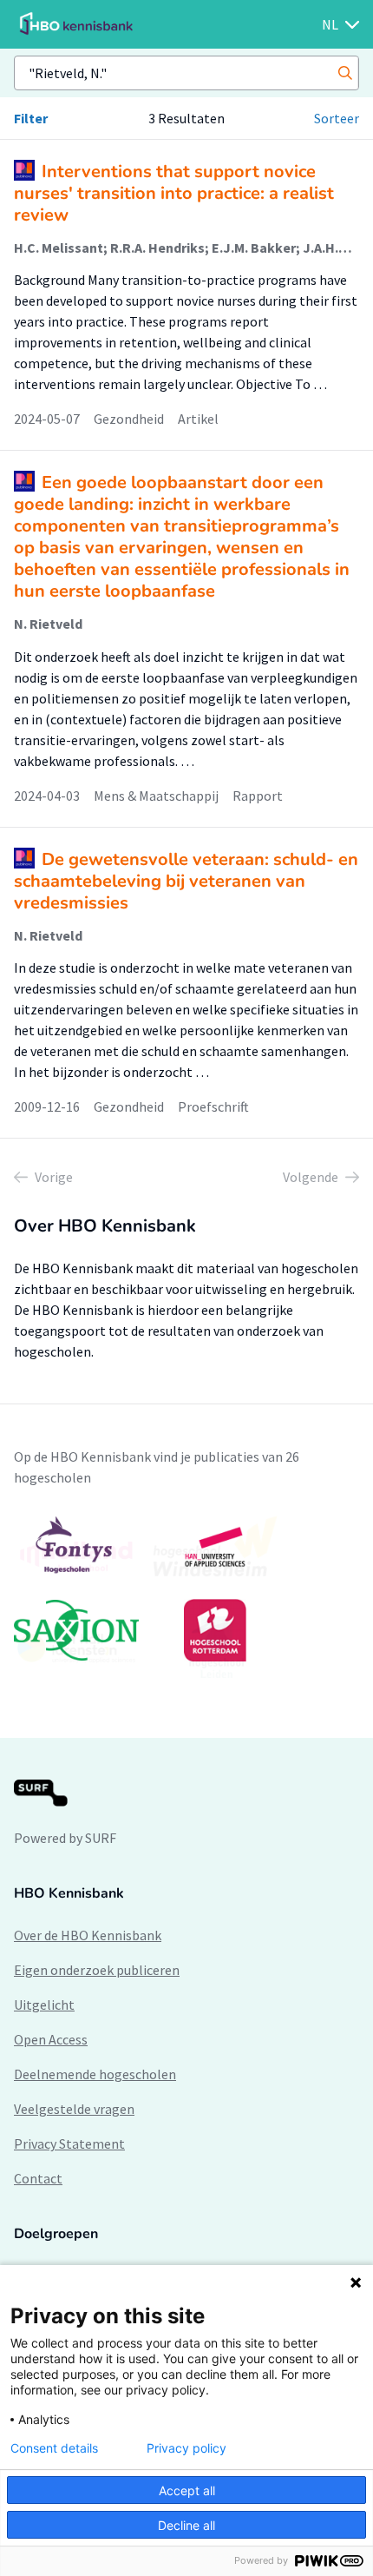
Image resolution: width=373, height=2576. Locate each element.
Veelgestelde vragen (74, 2109)
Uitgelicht (44, 2005)
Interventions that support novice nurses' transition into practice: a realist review (174, 193)
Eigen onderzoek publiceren (97, 1970)
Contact (38, 2178)
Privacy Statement (69, 2143)
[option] (186, 1597)
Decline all (186, 2525)
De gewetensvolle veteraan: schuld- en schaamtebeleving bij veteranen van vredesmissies (186, 881)
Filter (31, 118)
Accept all (187, 2490)
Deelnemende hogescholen (95, 2074)
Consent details (54, 2448)
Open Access (51, 2039)
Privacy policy (186, 2448)
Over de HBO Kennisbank (88, 1935)
